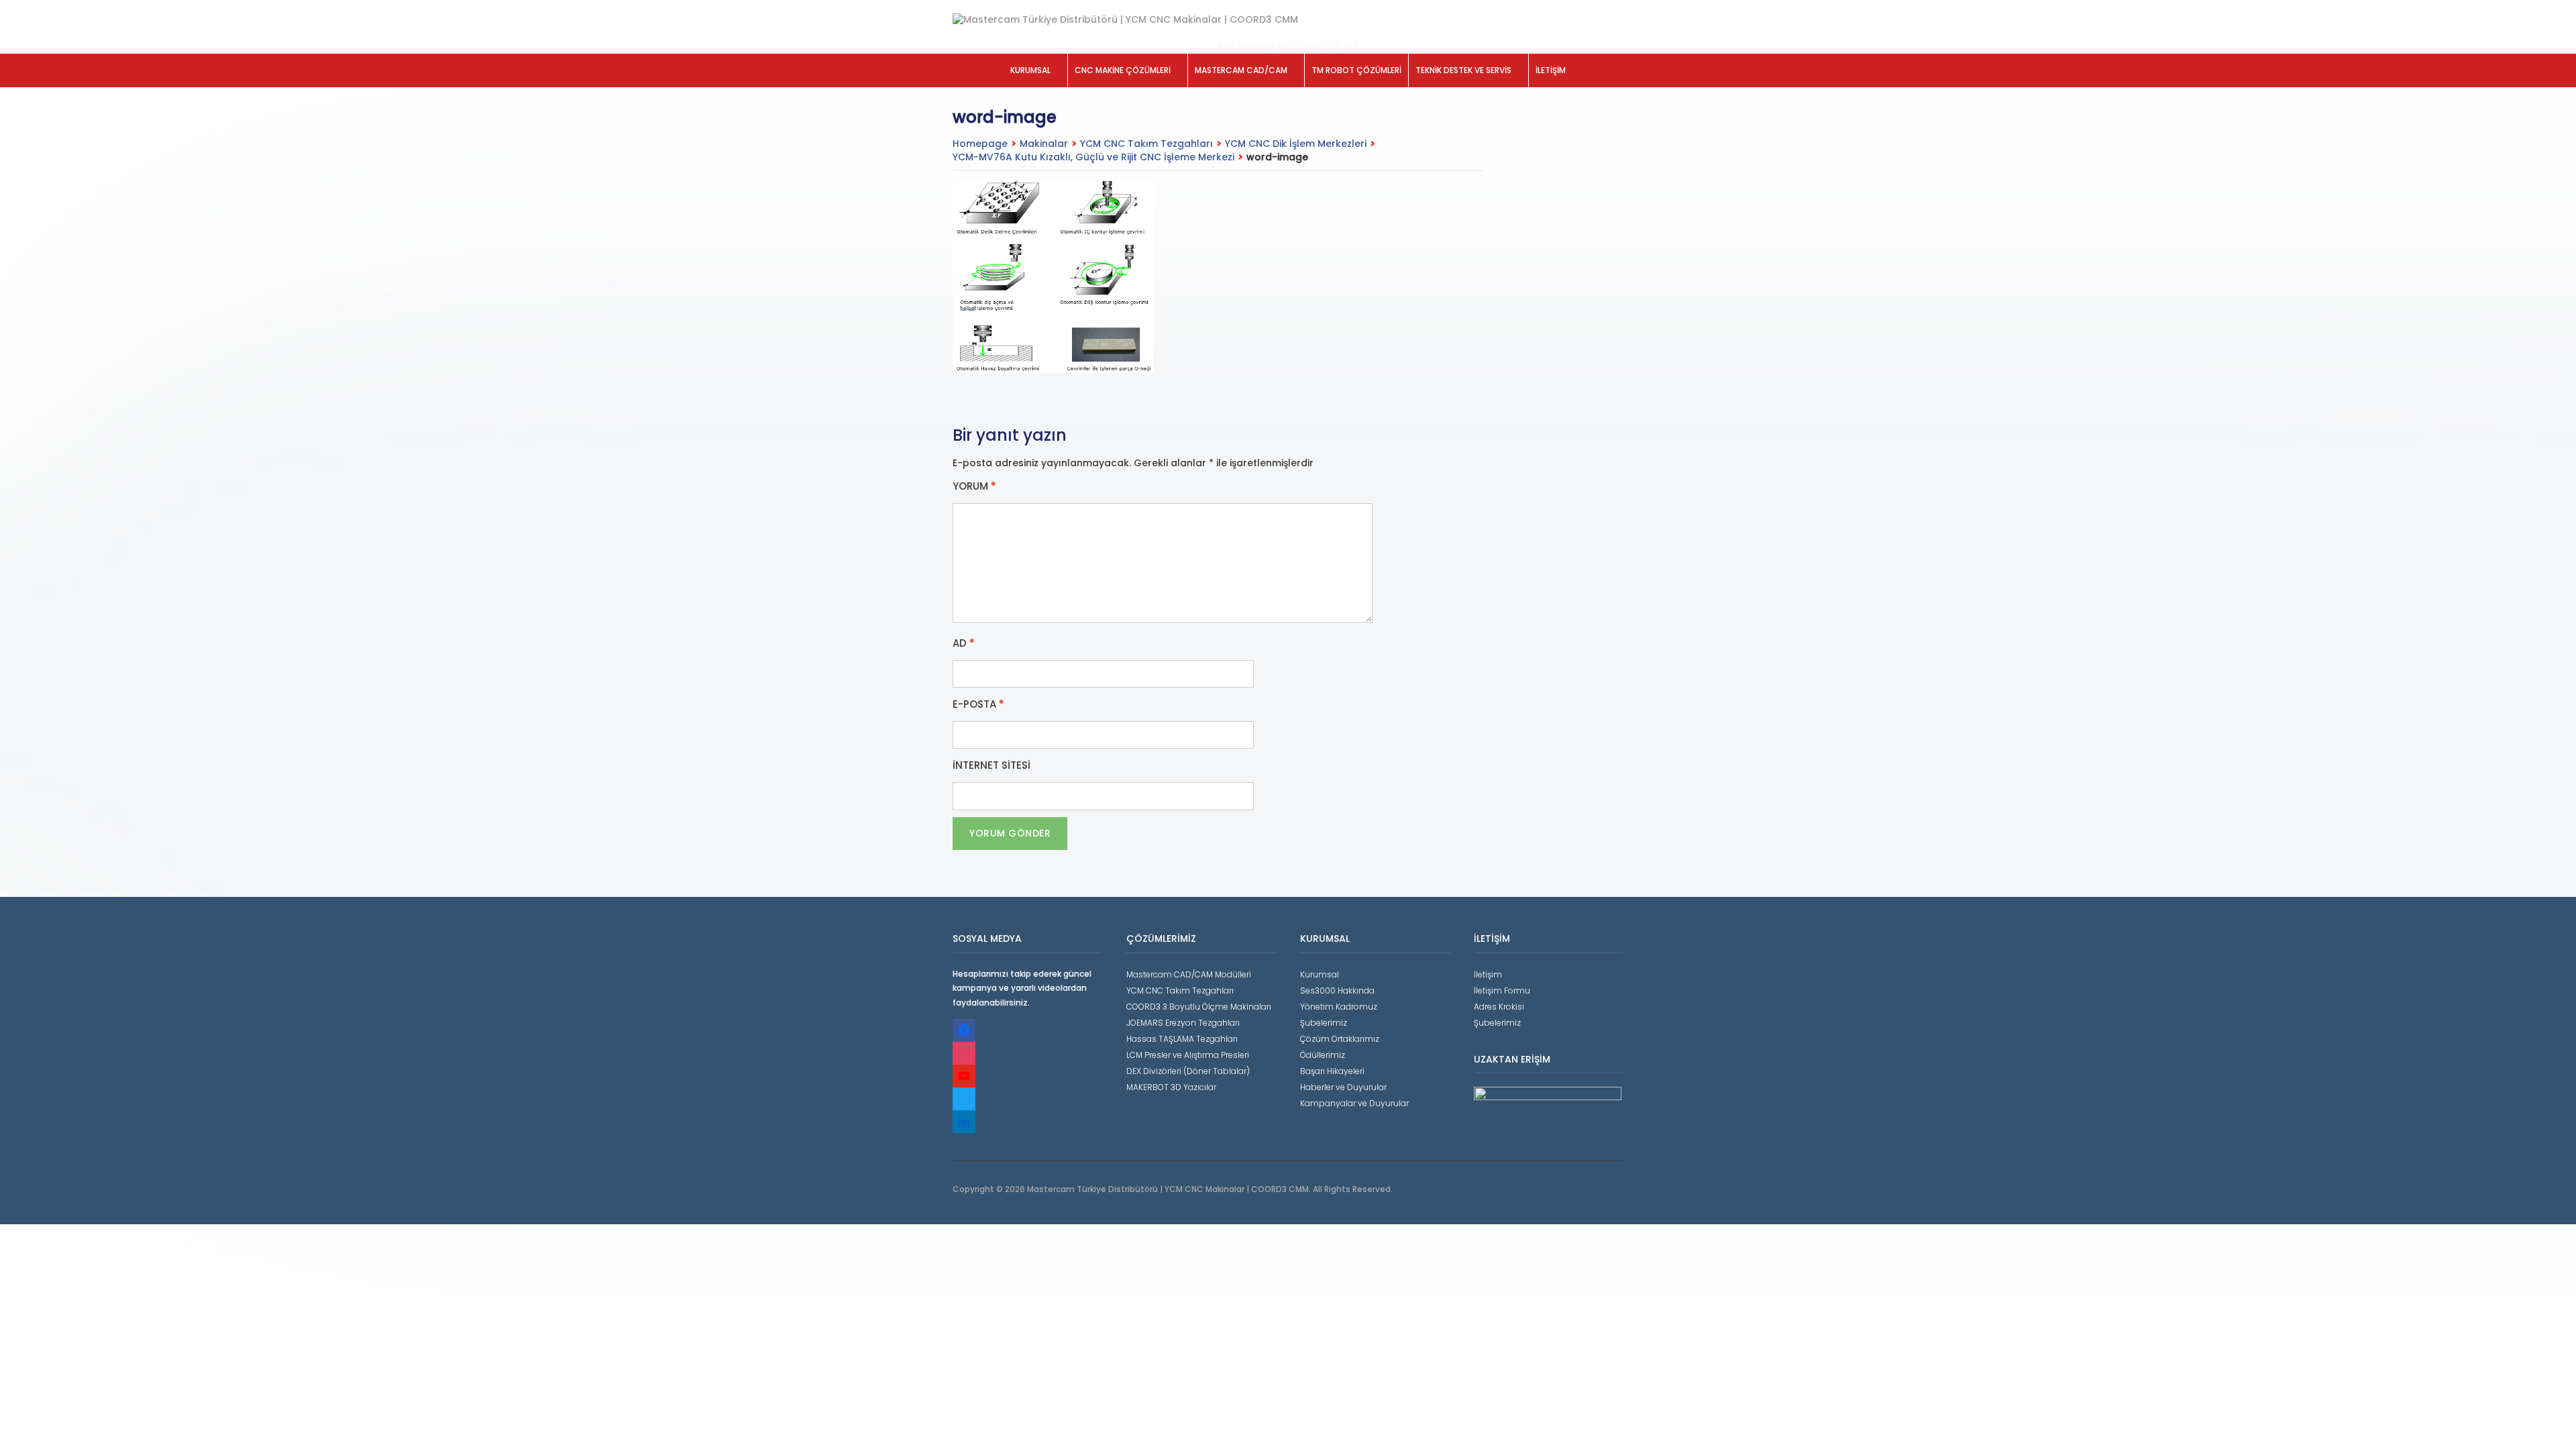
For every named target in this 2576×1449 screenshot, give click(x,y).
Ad (964, 643)
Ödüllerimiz (1323, 1055)
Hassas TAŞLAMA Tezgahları (1182, 1039)
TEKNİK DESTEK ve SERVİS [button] (1463, 70)
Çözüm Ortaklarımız (1340, 1039)
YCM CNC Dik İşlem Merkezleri (1296, 144)
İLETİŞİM (1551, 70)
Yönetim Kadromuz (1339, 1007)
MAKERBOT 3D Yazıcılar (1171, 1087)
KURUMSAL (1030, 70)
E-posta (978, 704)
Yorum (974, 486)
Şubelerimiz (1324, 1023)
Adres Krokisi (1499, 1007)
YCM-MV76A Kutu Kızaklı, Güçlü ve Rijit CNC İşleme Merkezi (1093, 157)
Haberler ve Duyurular (1343, 1087)
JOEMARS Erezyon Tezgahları (1183, 1023)
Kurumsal (1320, 974)
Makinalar (1044, 144)
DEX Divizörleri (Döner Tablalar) (1188, 1071)
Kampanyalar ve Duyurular (1354, 1103)
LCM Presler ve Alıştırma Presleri (1188, 1055)
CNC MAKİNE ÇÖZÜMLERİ (1123, 70)
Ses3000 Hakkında (1337, 990)
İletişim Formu (1502, 990)
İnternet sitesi (991, 765)
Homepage (980, 144)
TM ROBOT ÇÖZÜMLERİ (1356, 70)
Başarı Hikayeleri (1332, 1071)
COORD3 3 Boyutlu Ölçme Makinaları (1199, 1007)
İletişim (1488, 974)
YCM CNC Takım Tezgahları (1146, 144)
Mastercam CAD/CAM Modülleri (1189, 974)
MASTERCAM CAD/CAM (1241, 70)
